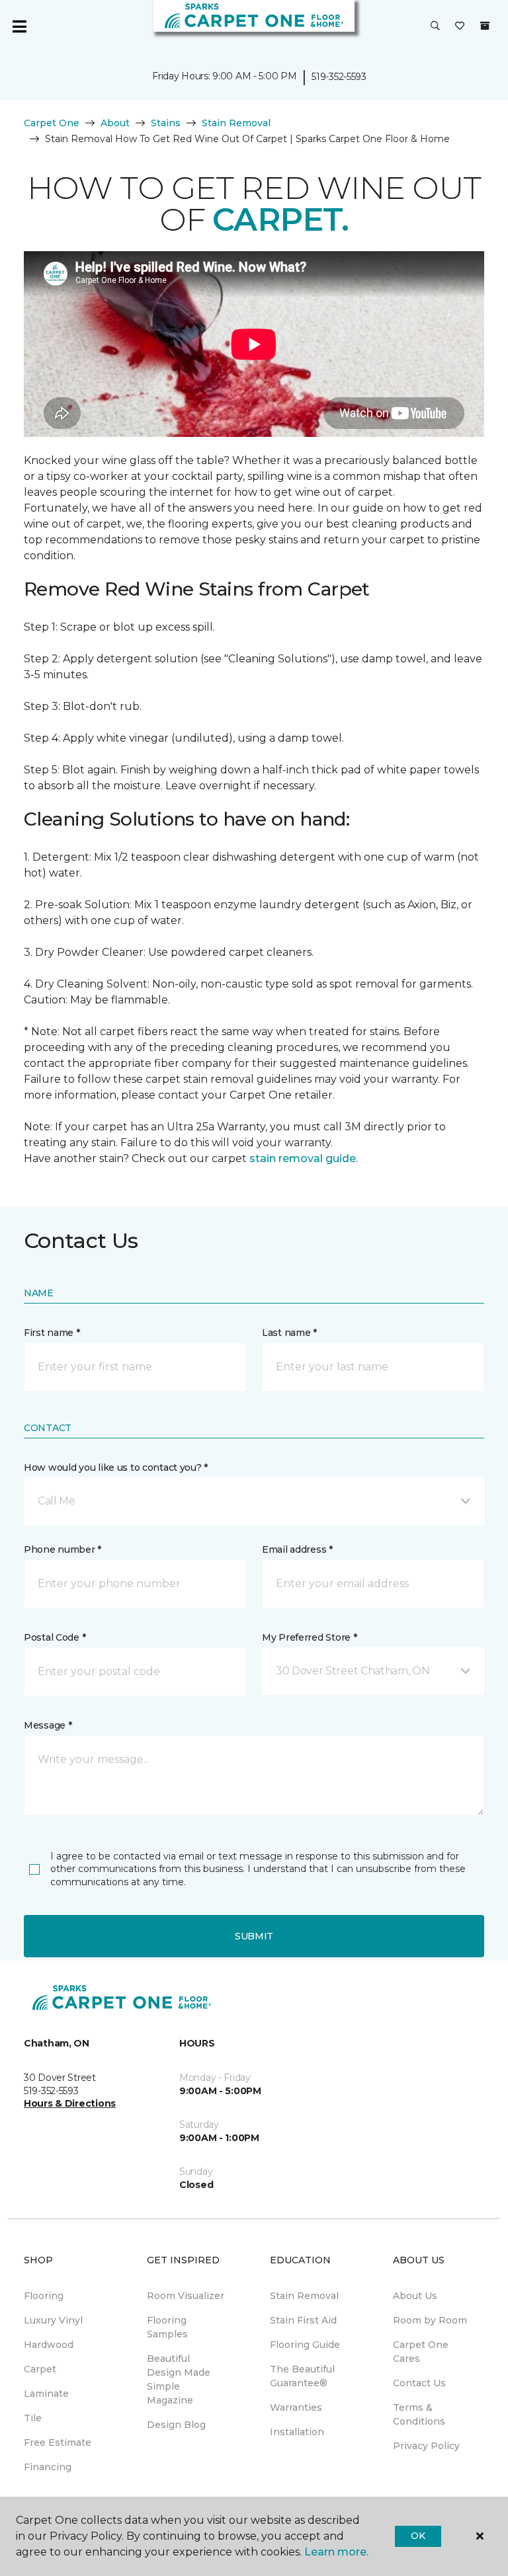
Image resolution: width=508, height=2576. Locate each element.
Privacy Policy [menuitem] (426, 2446)
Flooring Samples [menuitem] (167, 2327)
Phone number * (63, 1549)
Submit (254, 1936)
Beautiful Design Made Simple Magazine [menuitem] (179, 2379)
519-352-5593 (339, 77)
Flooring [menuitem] (44, 2296)
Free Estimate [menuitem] (58, 2442)
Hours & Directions (70, 2103)
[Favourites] (460, 26)
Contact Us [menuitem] (419, 2383)
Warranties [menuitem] (296, 2407)
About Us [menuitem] (415, 2296)
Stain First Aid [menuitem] (303, 2320)
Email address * (297, 1549)
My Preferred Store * (309, 1637)
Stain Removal (236, 123)
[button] (435, 26)
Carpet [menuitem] (40, 2369)
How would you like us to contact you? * (116, 1467)
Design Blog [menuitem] (176, 2425)
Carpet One (52, 123)
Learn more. (336, 2552)
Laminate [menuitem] (46, 2394)
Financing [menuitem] (48, 2467)
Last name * (289, 1333)
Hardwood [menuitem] (49, 2345)
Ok (418, 2536)
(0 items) (485, 26)
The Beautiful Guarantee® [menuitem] (302, 2376)
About (115, 123)
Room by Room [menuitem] (430, 2320)
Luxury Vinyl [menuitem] (53, 2320)
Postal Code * (55, 1637)
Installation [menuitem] (297, 2432)
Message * (48, 1725)
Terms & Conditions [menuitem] (419, 2414)
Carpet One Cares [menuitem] (421, 2352)
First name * (52, 1333)
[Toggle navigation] (19, 26)
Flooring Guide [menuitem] (305, 2345)
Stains (166, 123)
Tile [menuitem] (33, 2418)
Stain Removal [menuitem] (304, 2296)
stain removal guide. (304, 1158)
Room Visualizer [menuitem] (186, 2296)
